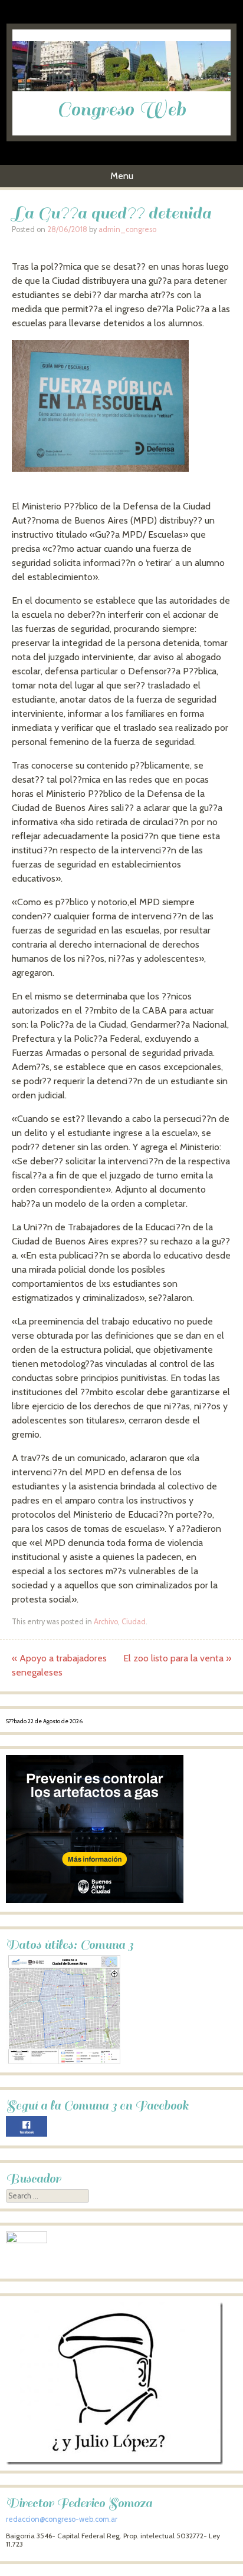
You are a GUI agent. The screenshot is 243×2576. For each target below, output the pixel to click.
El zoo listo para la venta (177, 1658)
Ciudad (134, 1622)
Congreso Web (121, 110)
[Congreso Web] (122, 88)
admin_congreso (127, 229)
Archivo (106, 1622)
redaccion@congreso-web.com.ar (62, 2519)
